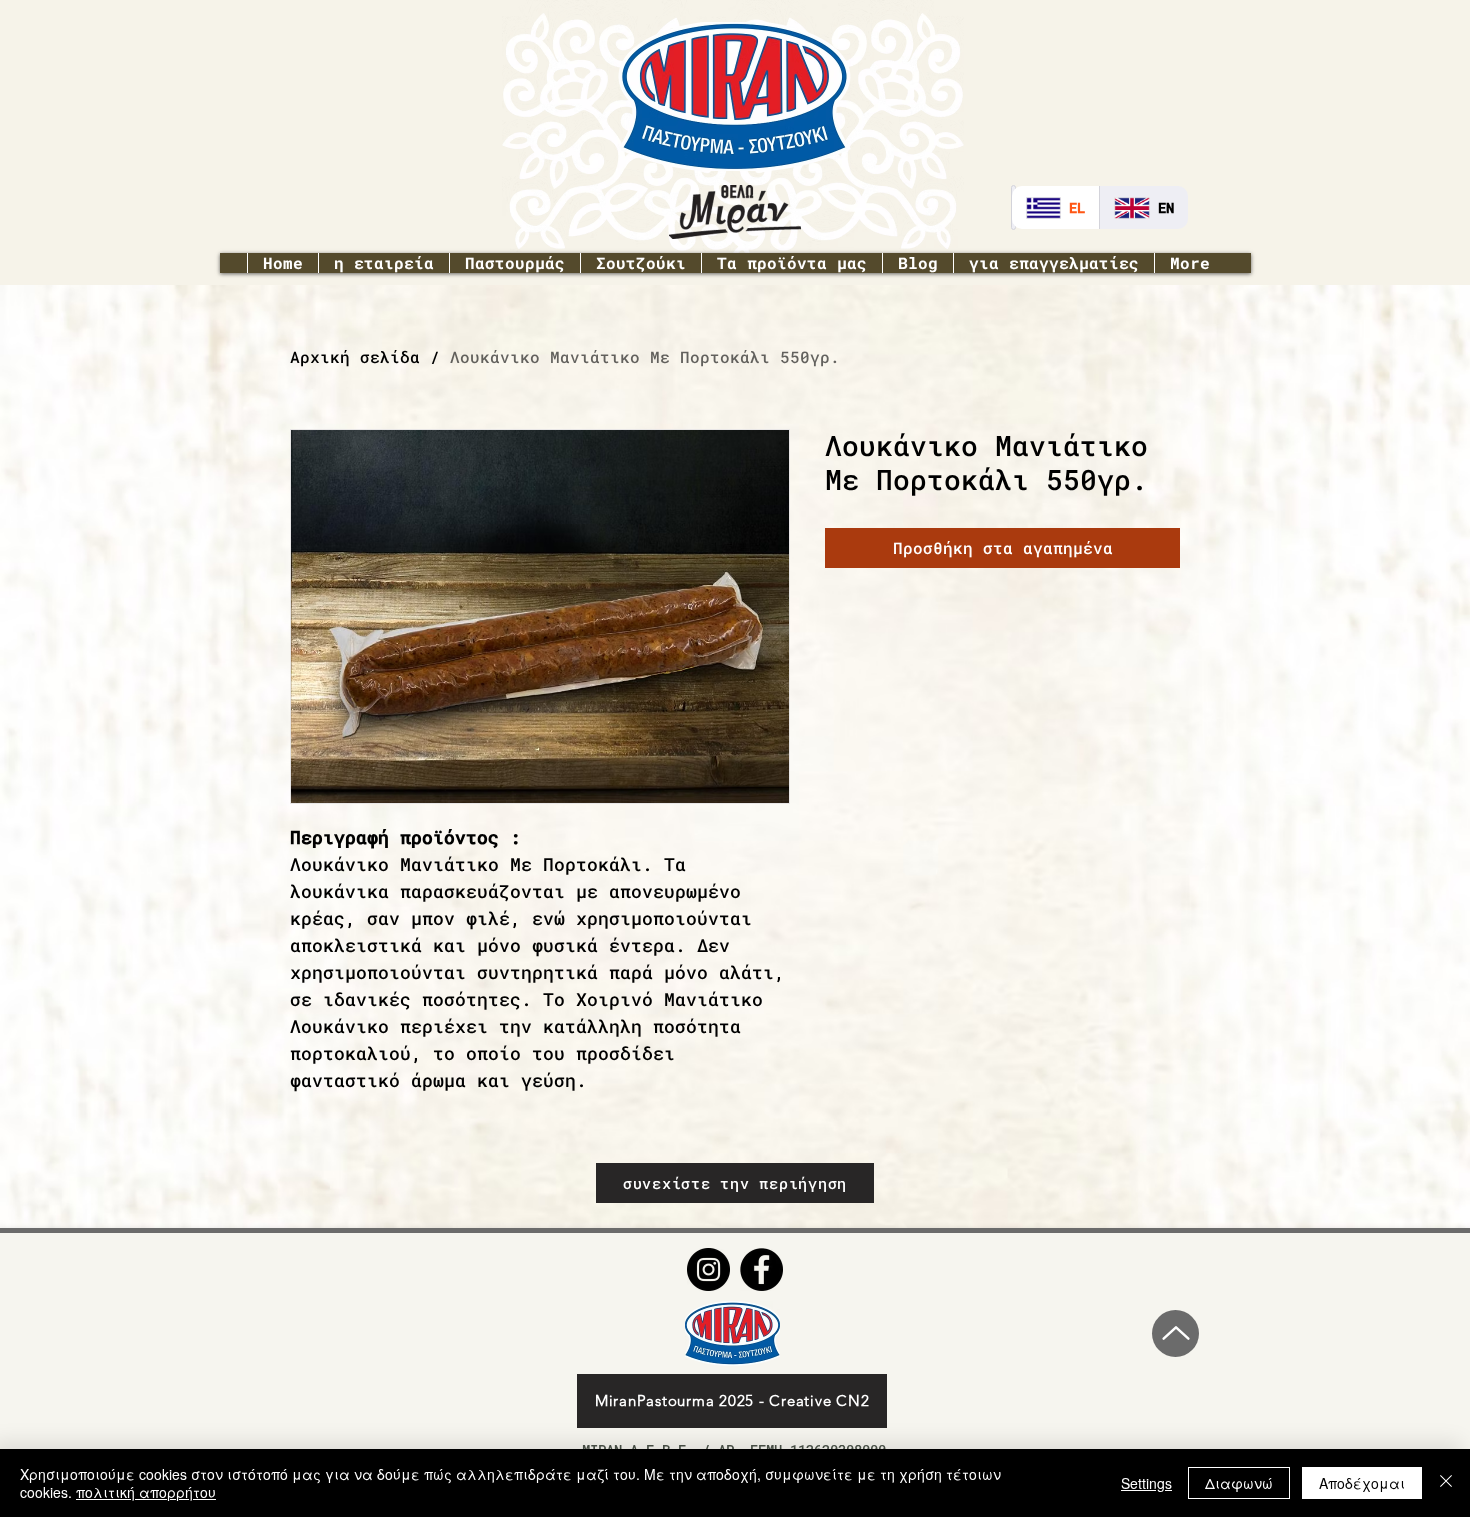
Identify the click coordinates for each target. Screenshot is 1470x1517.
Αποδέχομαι (1362, 1483)
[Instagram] (708, 1269)
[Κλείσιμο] (1446, 1483)
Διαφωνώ (1239, 1483)
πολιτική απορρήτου (146, 1492)
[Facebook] (761, 1269)
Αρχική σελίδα (355, 356)
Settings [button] (1146, 1483)
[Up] (1175, 1333)
